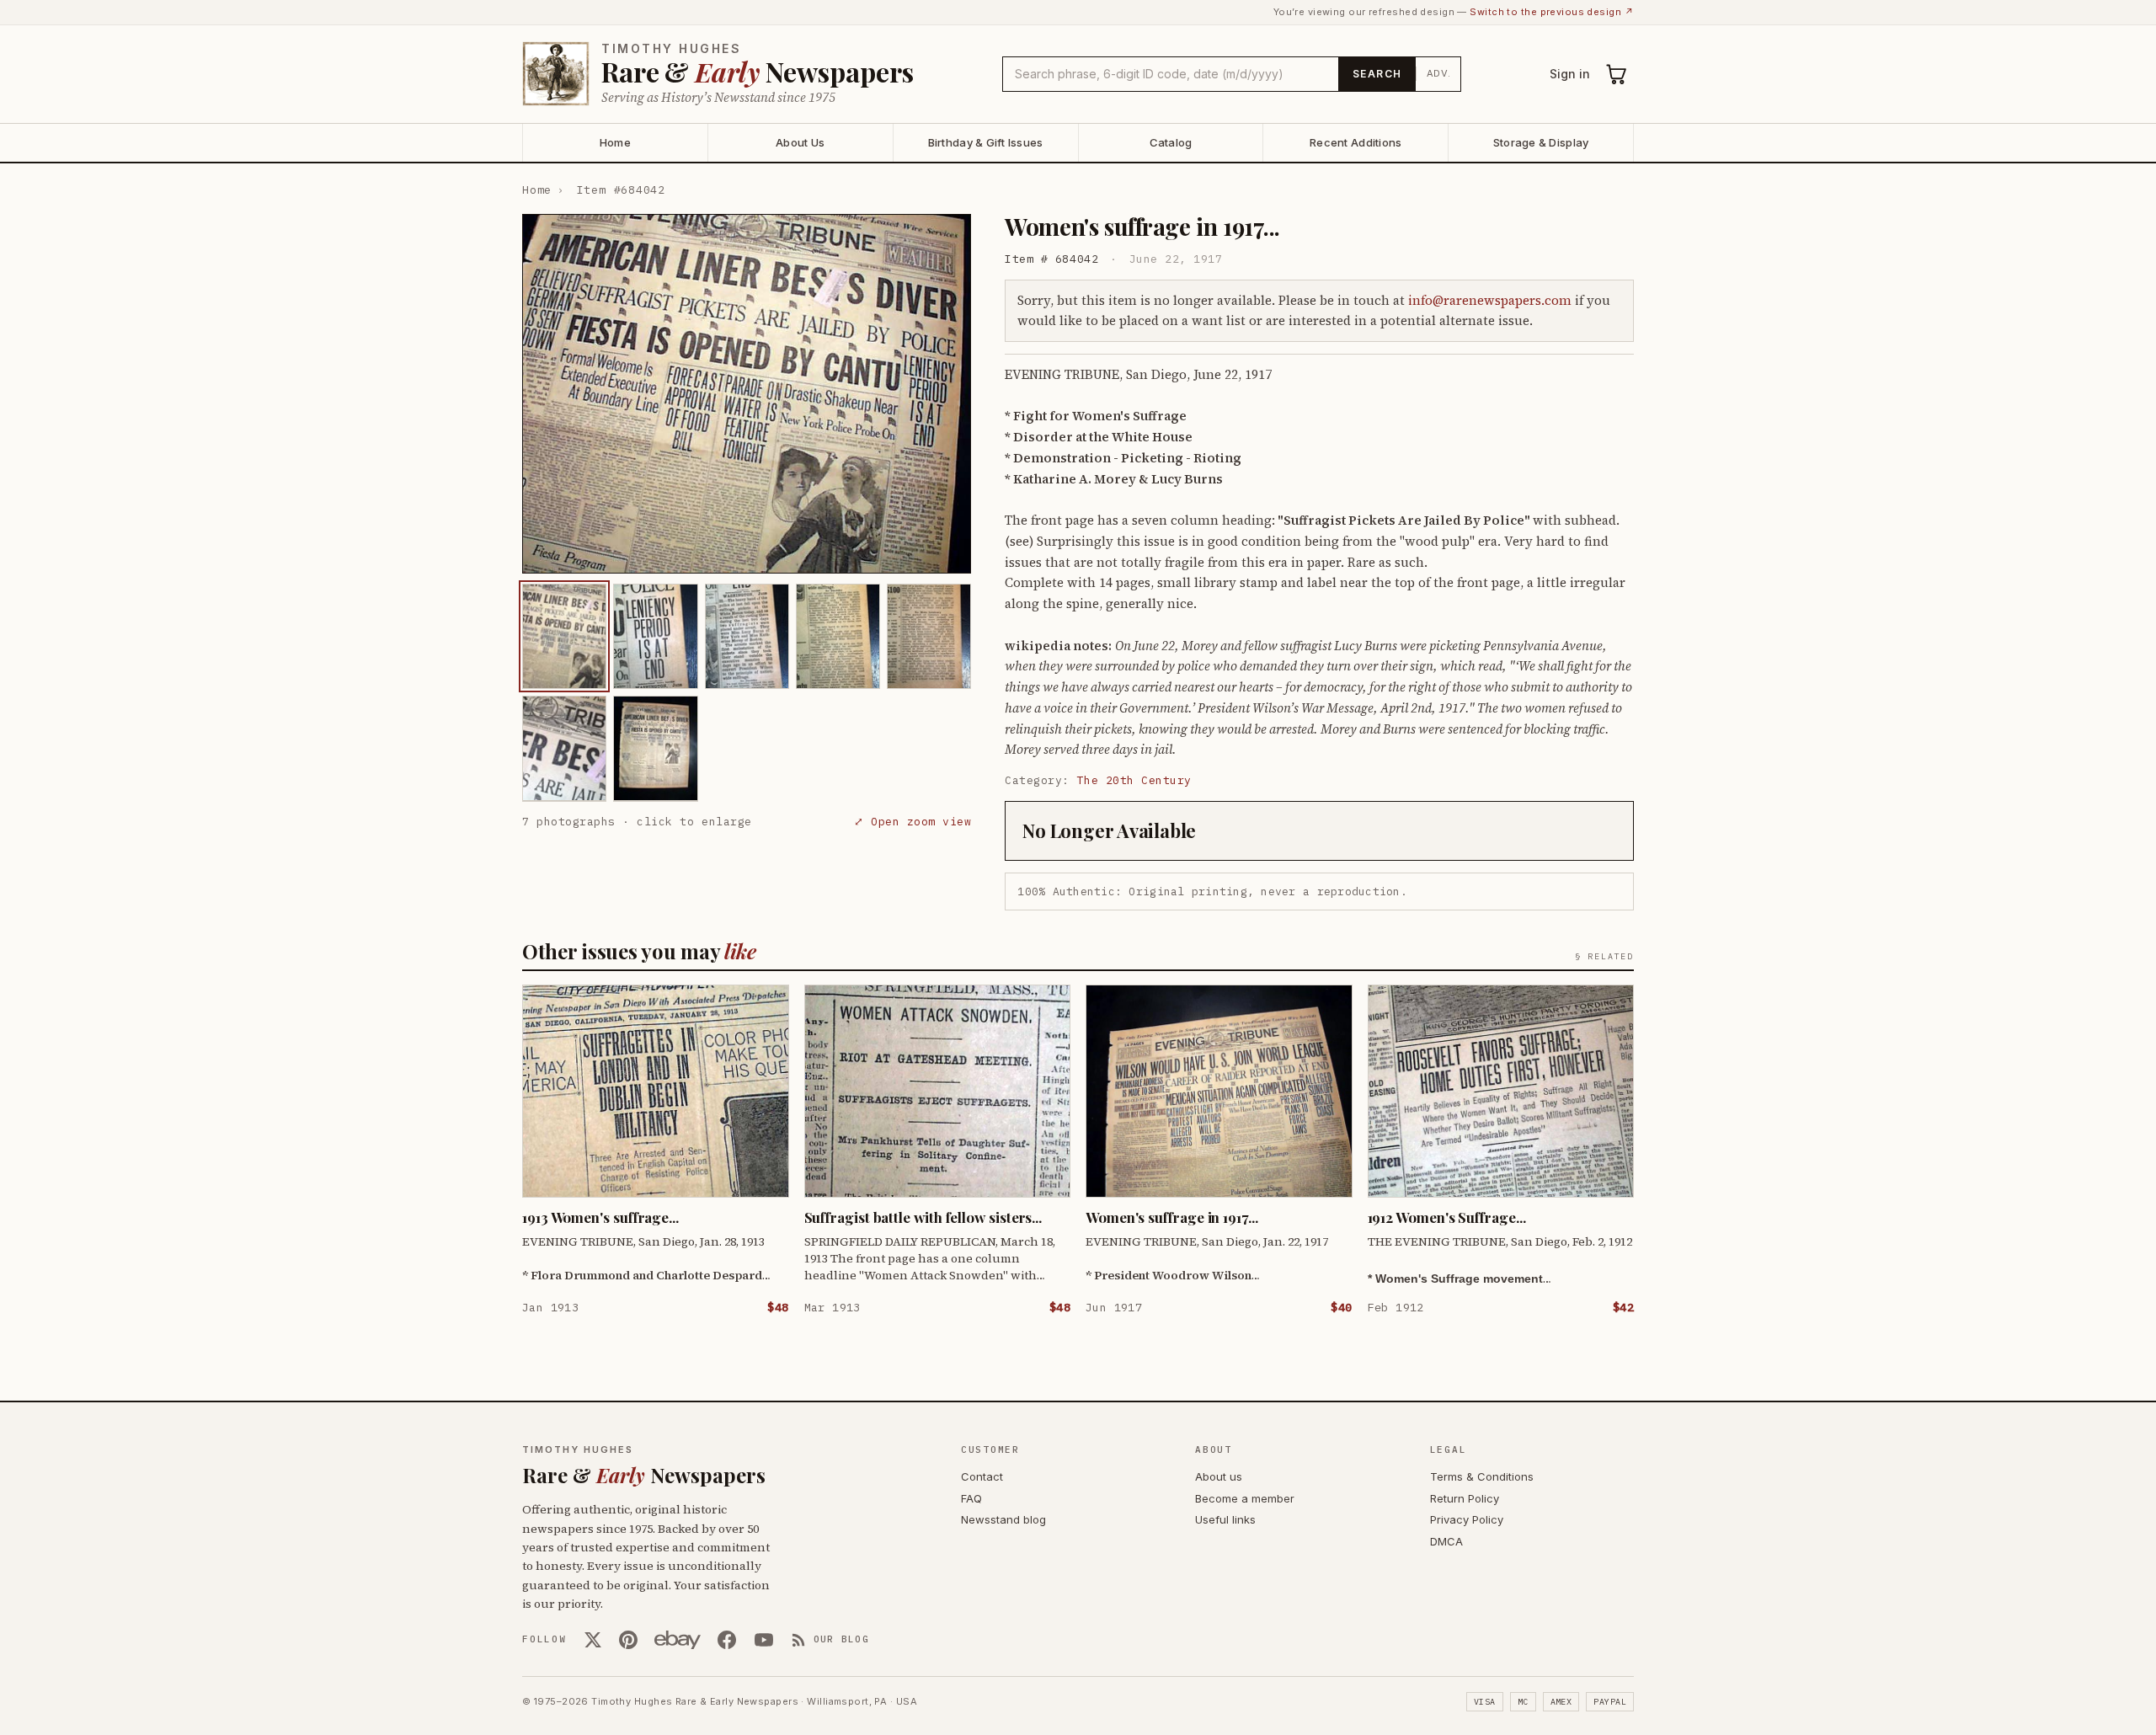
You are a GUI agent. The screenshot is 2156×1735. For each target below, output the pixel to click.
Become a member (1245, 1498)
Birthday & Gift (986, 142)
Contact (982, 1476)
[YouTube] (764, 1640)
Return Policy (1465, 1498)
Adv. (1439, 73)
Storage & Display (1541, 142)
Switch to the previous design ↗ (1552, 12)
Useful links (1225, 1519)
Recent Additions (1356, 142)
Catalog (1171, 142)
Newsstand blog (1003, 1519)
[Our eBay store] (678, 1640)
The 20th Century (1134, 780)
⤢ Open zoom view (913, 821)
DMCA (1446, 1541)
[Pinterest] (628, 1640)
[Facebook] (727, 1640)
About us (1219, 1476)
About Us (800, 142)
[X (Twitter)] (593, 1640)
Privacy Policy (1467, 1519)
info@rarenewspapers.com (1490, 300)
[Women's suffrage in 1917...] (564, 636)
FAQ (971, 1498)
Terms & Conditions (1482, 1476)
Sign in (1570, 74)
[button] (747, 394)
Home (615, 142)
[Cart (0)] (1617, 74)
